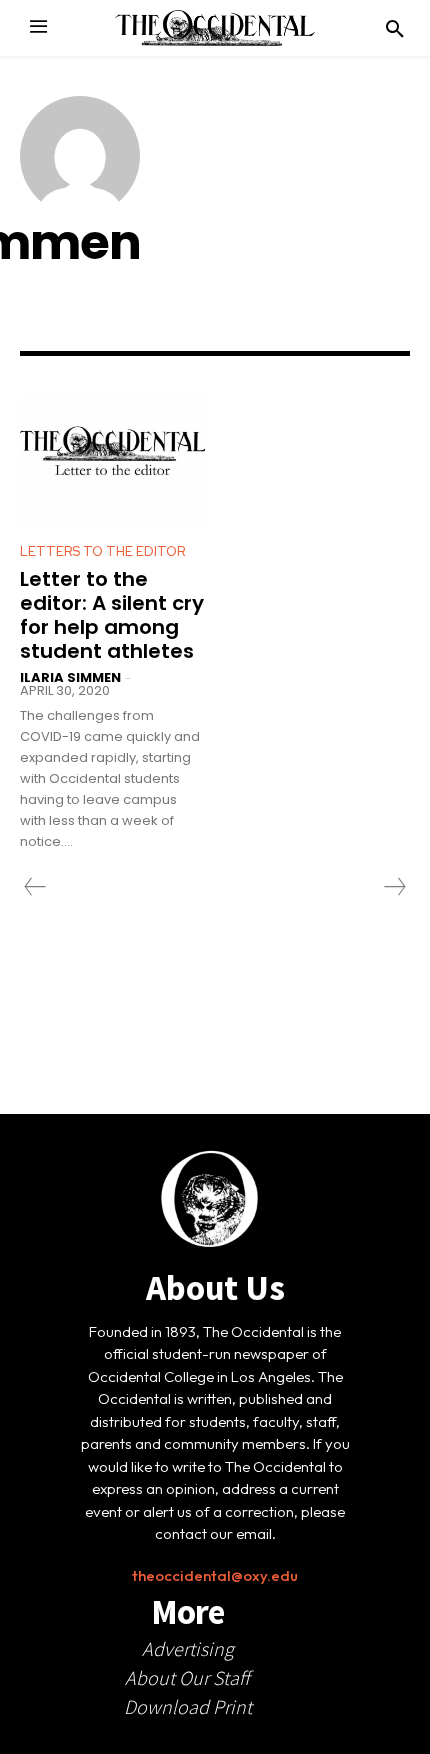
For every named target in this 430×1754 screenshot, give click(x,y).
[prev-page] (35, 887)
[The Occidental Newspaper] (215, 28)
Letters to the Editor (102, 551)
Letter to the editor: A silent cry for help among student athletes (112, 615)
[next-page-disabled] (394, 887)
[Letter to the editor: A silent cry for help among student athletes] (112, 461)
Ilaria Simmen (70, 677)
